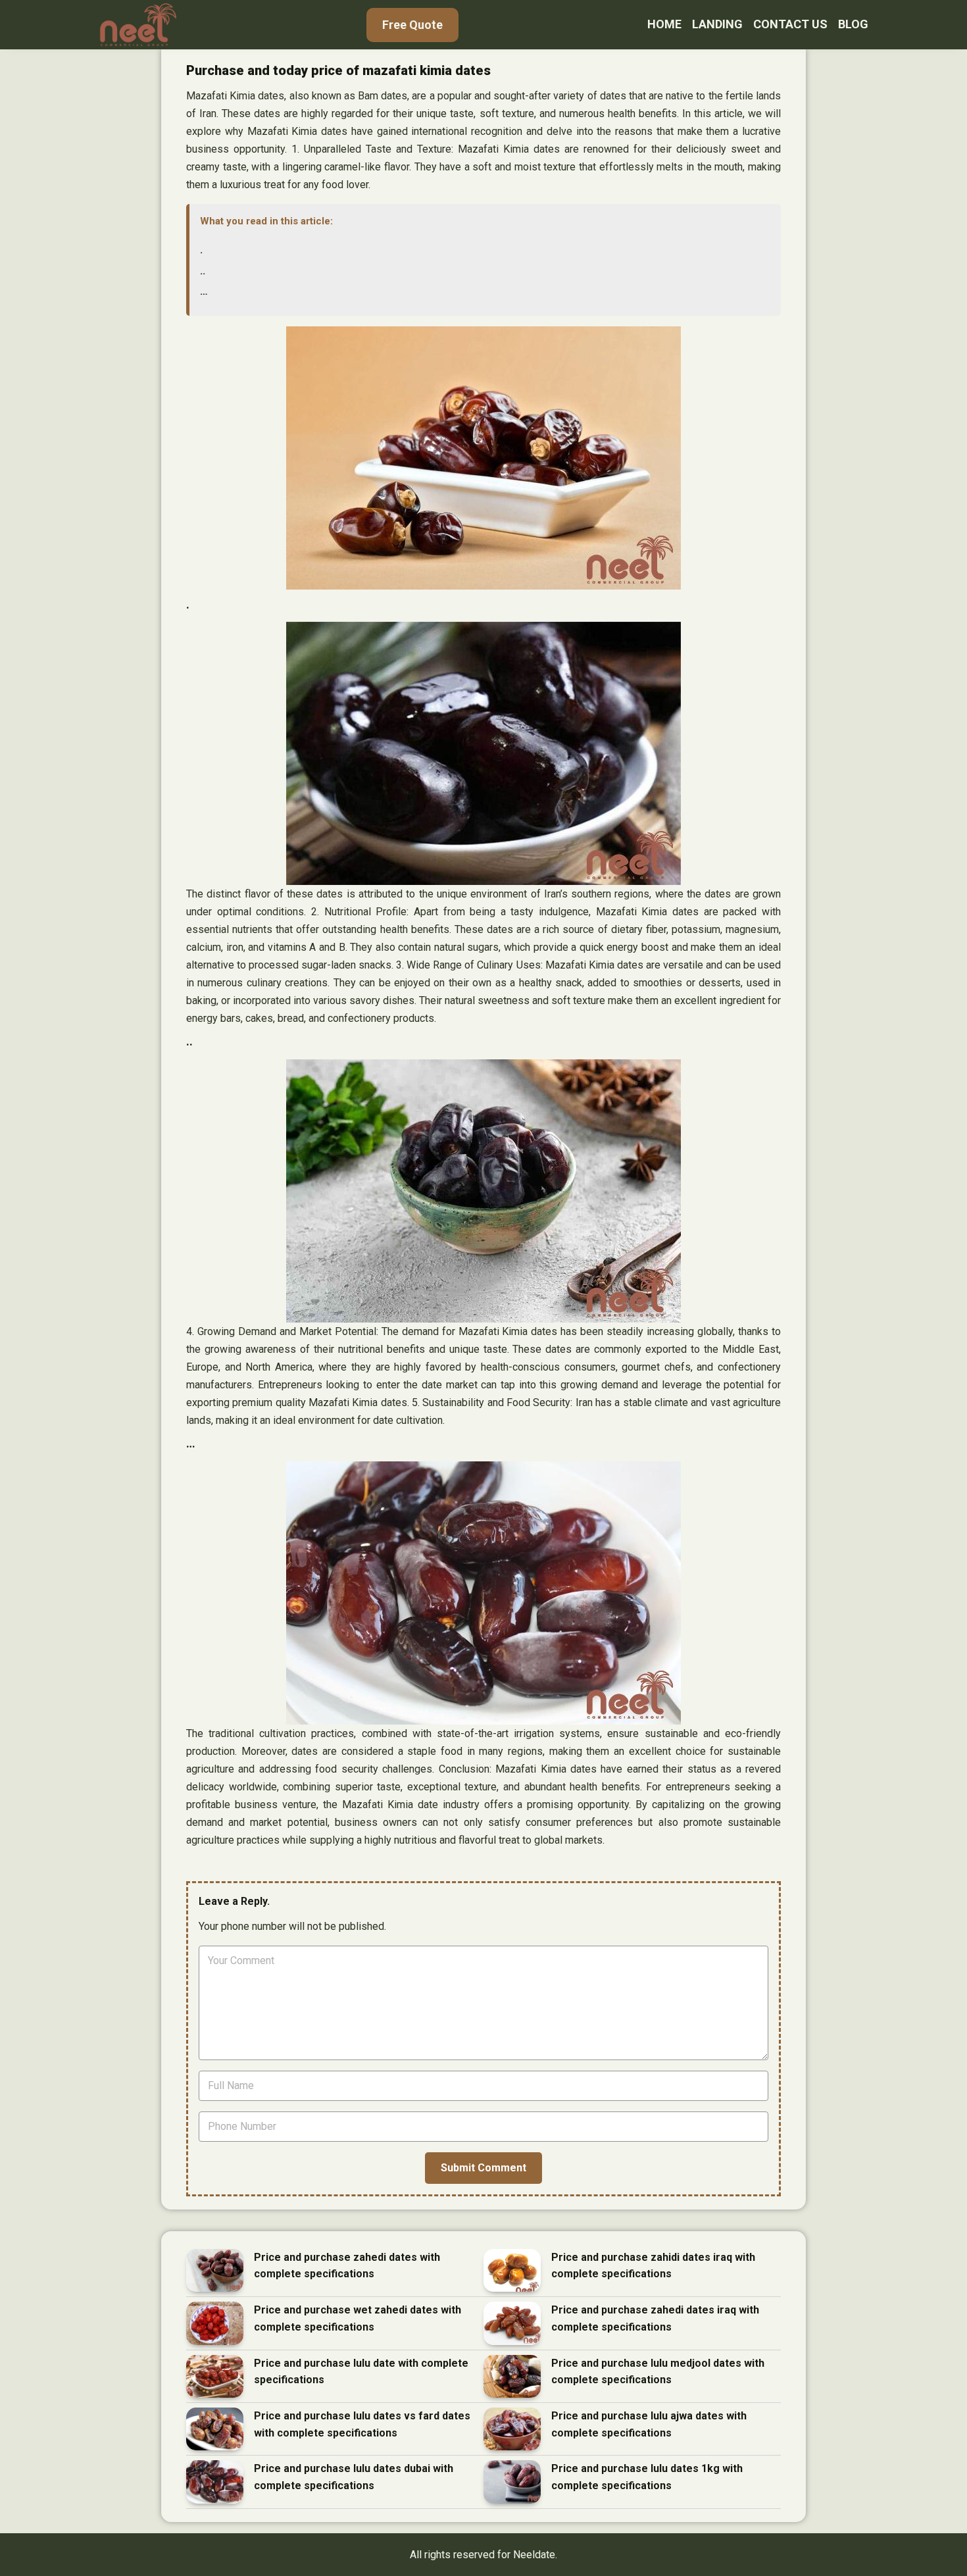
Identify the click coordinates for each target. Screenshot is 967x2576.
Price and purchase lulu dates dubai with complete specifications (354, 2477)
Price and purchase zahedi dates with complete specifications (347, 2266)
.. (203, 271)
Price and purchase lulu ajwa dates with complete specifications (649, 2424)
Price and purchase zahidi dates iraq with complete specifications (653, 2266)
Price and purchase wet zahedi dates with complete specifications (358, 2318)
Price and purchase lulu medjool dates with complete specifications (658, 2372)
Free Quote (412, 25)
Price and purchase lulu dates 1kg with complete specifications (647, 2477)
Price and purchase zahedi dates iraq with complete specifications (655, 2318)
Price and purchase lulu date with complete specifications (361, 2372)
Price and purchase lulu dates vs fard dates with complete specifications (362, 2424)
